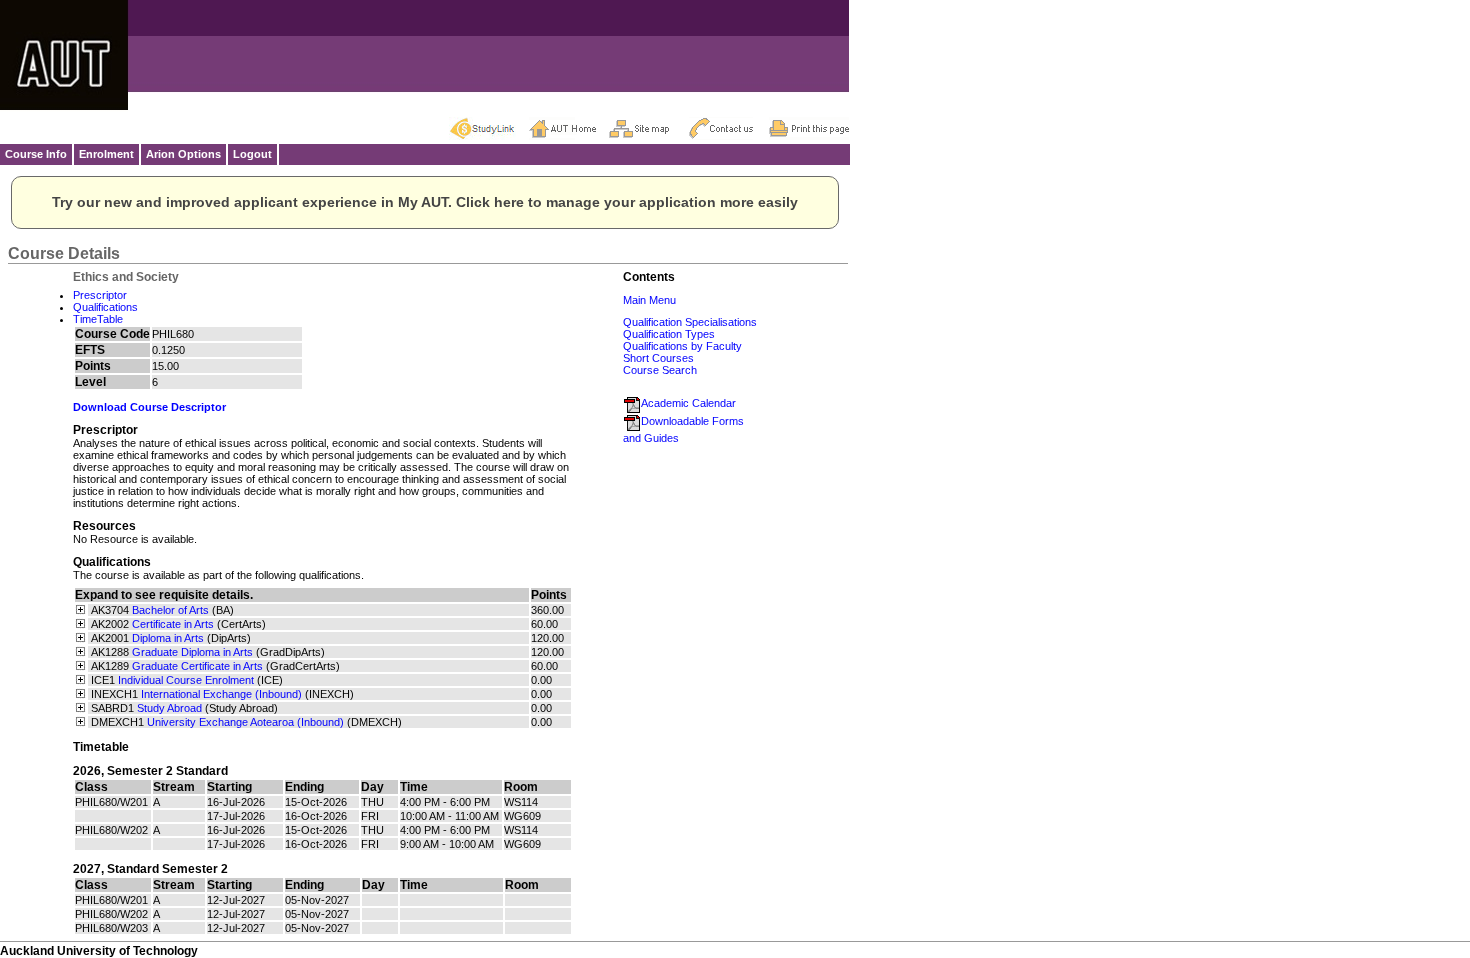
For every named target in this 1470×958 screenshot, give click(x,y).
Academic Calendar (688, 403)
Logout (252, 154)
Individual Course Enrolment (186, 680)
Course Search (660, 370)
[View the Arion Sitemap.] (649, 128)
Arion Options (183, 154)
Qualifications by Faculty (682, 346)
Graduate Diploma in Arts (192, 652)
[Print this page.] (809, 128)
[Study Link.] (489, 128)
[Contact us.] (729, 128)
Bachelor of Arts (170, 610)
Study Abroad (169, 708)
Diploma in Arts (168, 638)
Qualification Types (669, 334)
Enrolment (106, 154)
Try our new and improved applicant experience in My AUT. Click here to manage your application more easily (425, 202)
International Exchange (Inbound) (221, 694)
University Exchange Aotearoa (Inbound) (245, 722)
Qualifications (105, 307)
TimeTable (98, 319)
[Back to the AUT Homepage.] (569, 128)
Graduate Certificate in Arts (197, 666)
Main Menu (649, 300)
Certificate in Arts (173, 624)
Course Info (36, 154)
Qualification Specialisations (690, 322)
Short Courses (658, 358)
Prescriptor (100, 295)
